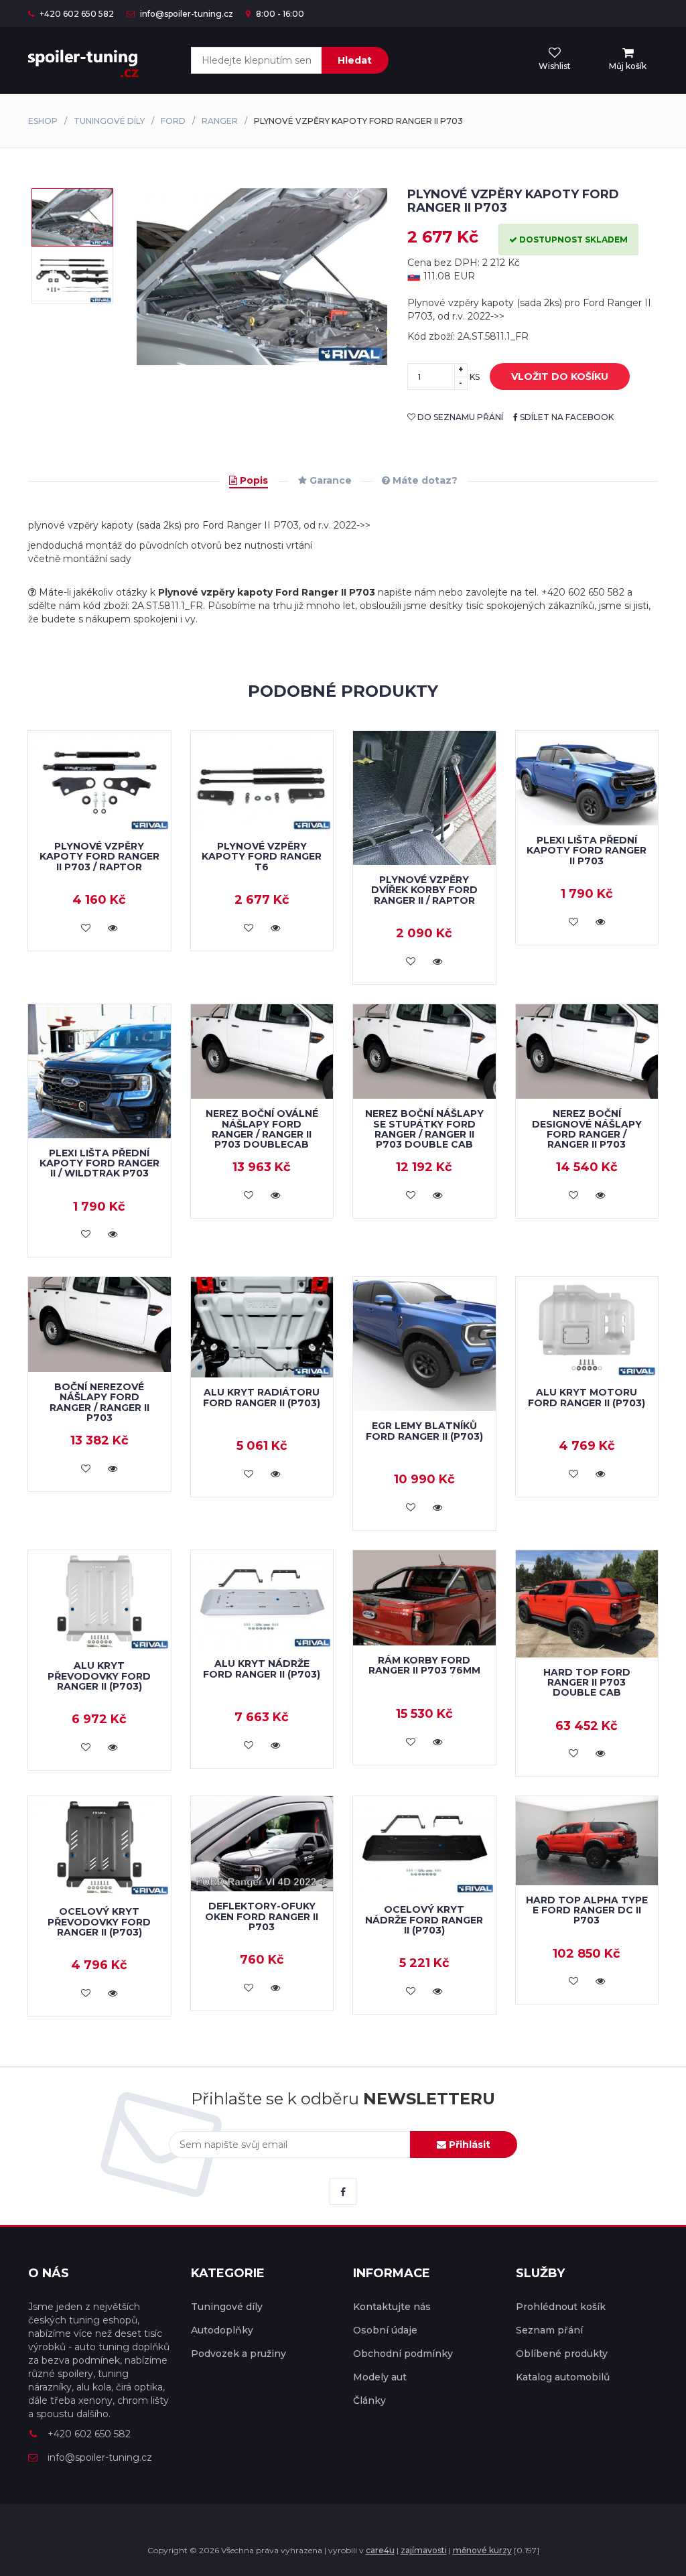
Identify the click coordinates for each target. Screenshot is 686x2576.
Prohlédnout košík (561, 2307)
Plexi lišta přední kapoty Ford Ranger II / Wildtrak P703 (99, 1163)
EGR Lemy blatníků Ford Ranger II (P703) (424, 1431)
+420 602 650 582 (76, 14)
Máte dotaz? (424, 480)
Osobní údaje (385, 2330)
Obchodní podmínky (403, 2354)
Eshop (43, 121)
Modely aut (380, 2377)
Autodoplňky (222, 2330)
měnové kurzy (482, 2550)
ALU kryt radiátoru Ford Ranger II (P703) (262, 1397)
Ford (173, 121)
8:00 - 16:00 (279, 14)
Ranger (220, 121)
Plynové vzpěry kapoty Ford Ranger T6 (262, 857)
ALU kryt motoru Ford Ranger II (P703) (587, 1397)
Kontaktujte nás (392, 2307)
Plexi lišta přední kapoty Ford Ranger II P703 (587, 851)
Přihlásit (468, 2145)
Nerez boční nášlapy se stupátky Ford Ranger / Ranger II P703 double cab (424, 1129)
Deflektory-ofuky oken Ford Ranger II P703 (262, 1916)
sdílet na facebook (566, 417)
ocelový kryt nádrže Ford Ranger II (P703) (424, 1920)
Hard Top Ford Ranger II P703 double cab (587, 1683)
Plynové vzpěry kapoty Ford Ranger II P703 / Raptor (99, 857)
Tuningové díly (109, 121)
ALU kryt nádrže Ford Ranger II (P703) (262, 1669)
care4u (380, 2550)
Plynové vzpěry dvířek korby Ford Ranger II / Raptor (424, 890)
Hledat (355, 60)
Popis (253, 480)
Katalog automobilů (563, 2377)
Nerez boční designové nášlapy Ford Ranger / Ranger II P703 (587, 1129)
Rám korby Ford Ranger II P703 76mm (424, 1665)
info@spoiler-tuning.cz (186, 14)
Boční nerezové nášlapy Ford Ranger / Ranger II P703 (99, 1402)
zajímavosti (424, 2550)
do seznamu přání (459, 417)
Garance (329, 480)
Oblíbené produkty (562, 2354)
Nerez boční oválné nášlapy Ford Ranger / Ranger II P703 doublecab (262, 1129)
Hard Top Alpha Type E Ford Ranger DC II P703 (587, 1910)
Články (369, 2400)
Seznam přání (549, 2330)
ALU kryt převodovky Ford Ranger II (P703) (99, 1676)
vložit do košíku (560, 377)
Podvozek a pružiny (238, 2354)
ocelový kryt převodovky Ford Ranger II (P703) (99, 1922)
